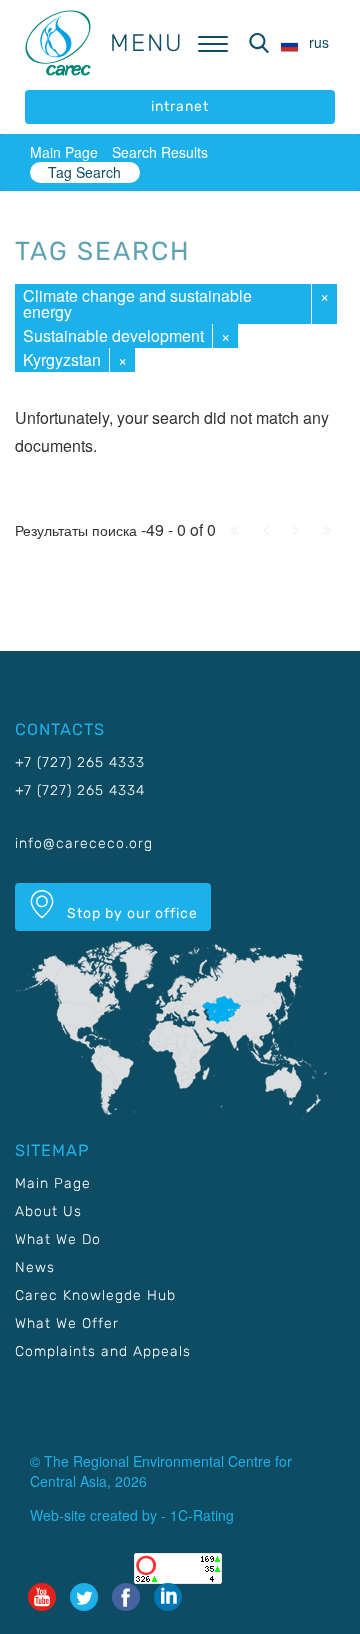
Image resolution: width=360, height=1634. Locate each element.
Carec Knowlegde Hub (95, 1295)
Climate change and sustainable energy (137, 303)
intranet (180, 106)
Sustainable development (113, 335)
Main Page (64, 152)
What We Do (58, 1239)
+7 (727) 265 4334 (80, 790)
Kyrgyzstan (62, 359)
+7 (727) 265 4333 (80, 762)
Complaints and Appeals (103, 1351)
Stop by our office (130, 913)
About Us (48, 1211)
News (35, 1267)
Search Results (160, 152)
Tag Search (84, 172)
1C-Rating (202, 1515)
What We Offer (67, 1323)
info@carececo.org (84, 843)
